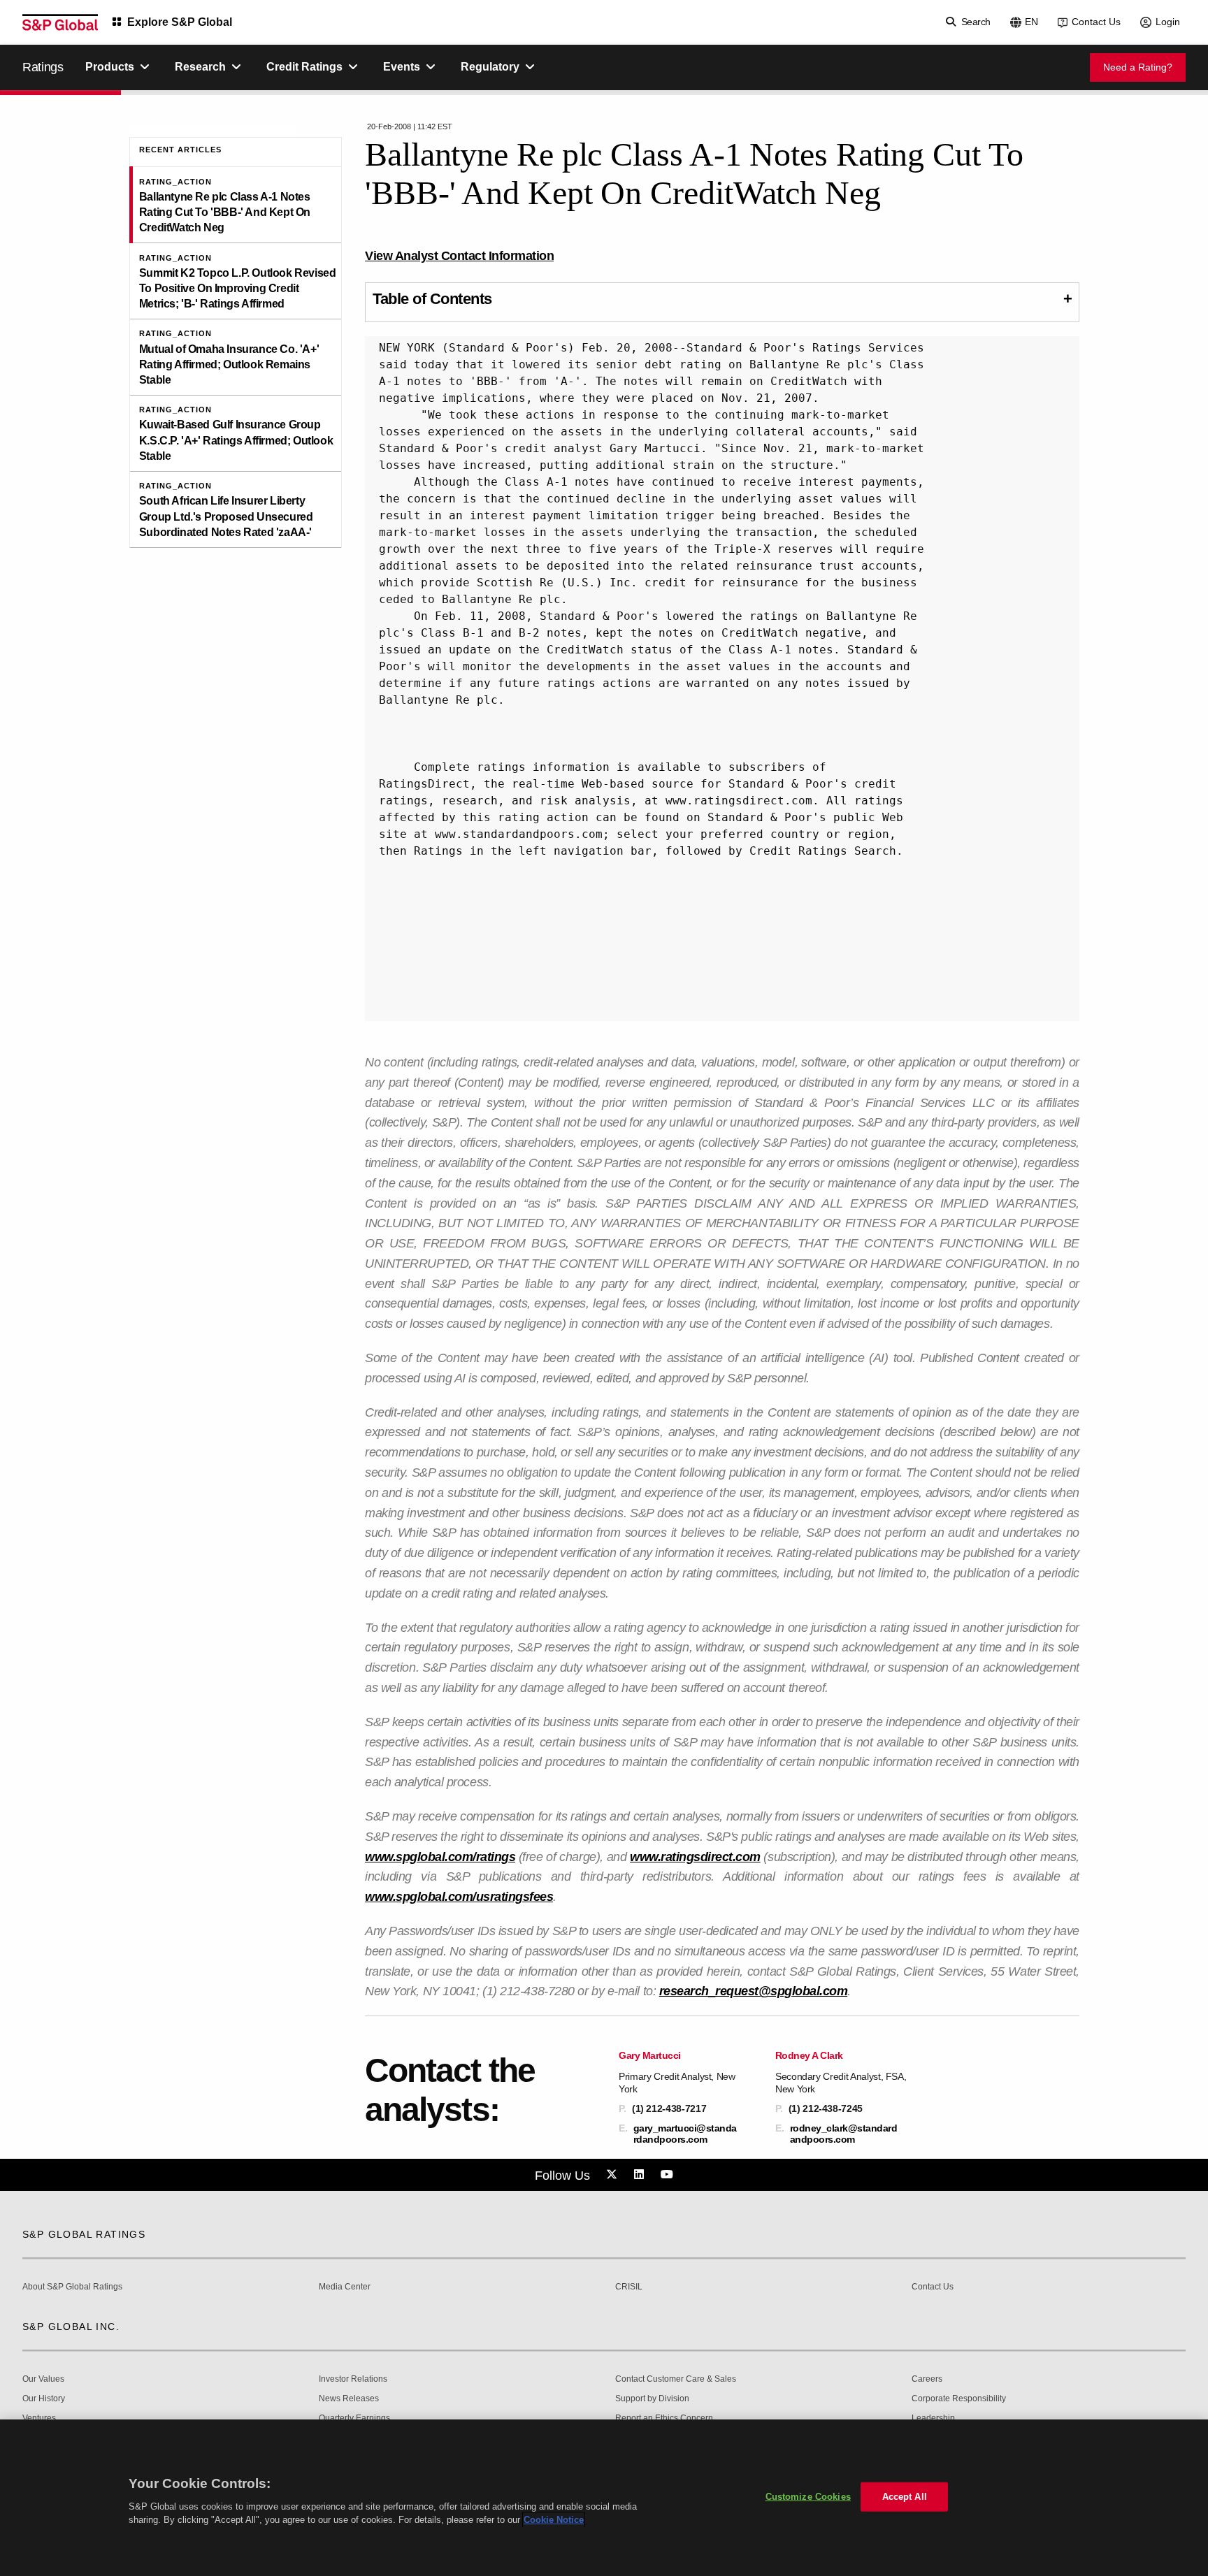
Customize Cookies (808, 2497)
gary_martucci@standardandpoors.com (685, 2134)
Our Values (43, 2379)
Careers (927, 2379)
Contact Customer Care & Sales (676, 2379)
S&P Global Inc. (71, 2327)
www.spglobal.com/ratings (440, 1857)
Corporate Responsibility (959, 2399)
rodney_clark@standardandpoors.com (844, 2134)
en (1031, 22)
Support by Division (652, 2399)
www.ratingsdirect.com (695, 1857)
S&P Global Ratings (84, 2234)
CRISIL (629, 2287)
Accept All (905, 2497)
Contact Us (1096, 22)
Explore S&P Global (180, 22)
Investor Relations (353, 2379)
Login (1168, 22)
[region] (604, 2498)
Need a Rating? (1138, 67)
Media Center (345, 2287)
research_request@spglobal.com (754, 1991)
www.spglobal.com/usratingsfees (459, 1897)
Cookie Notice (554, 2520)
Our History (44, 2399)
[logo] (60, 22)
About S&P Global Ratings (72, 2287)
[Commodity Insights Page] (614, 2175)
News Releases (349, 2399)
